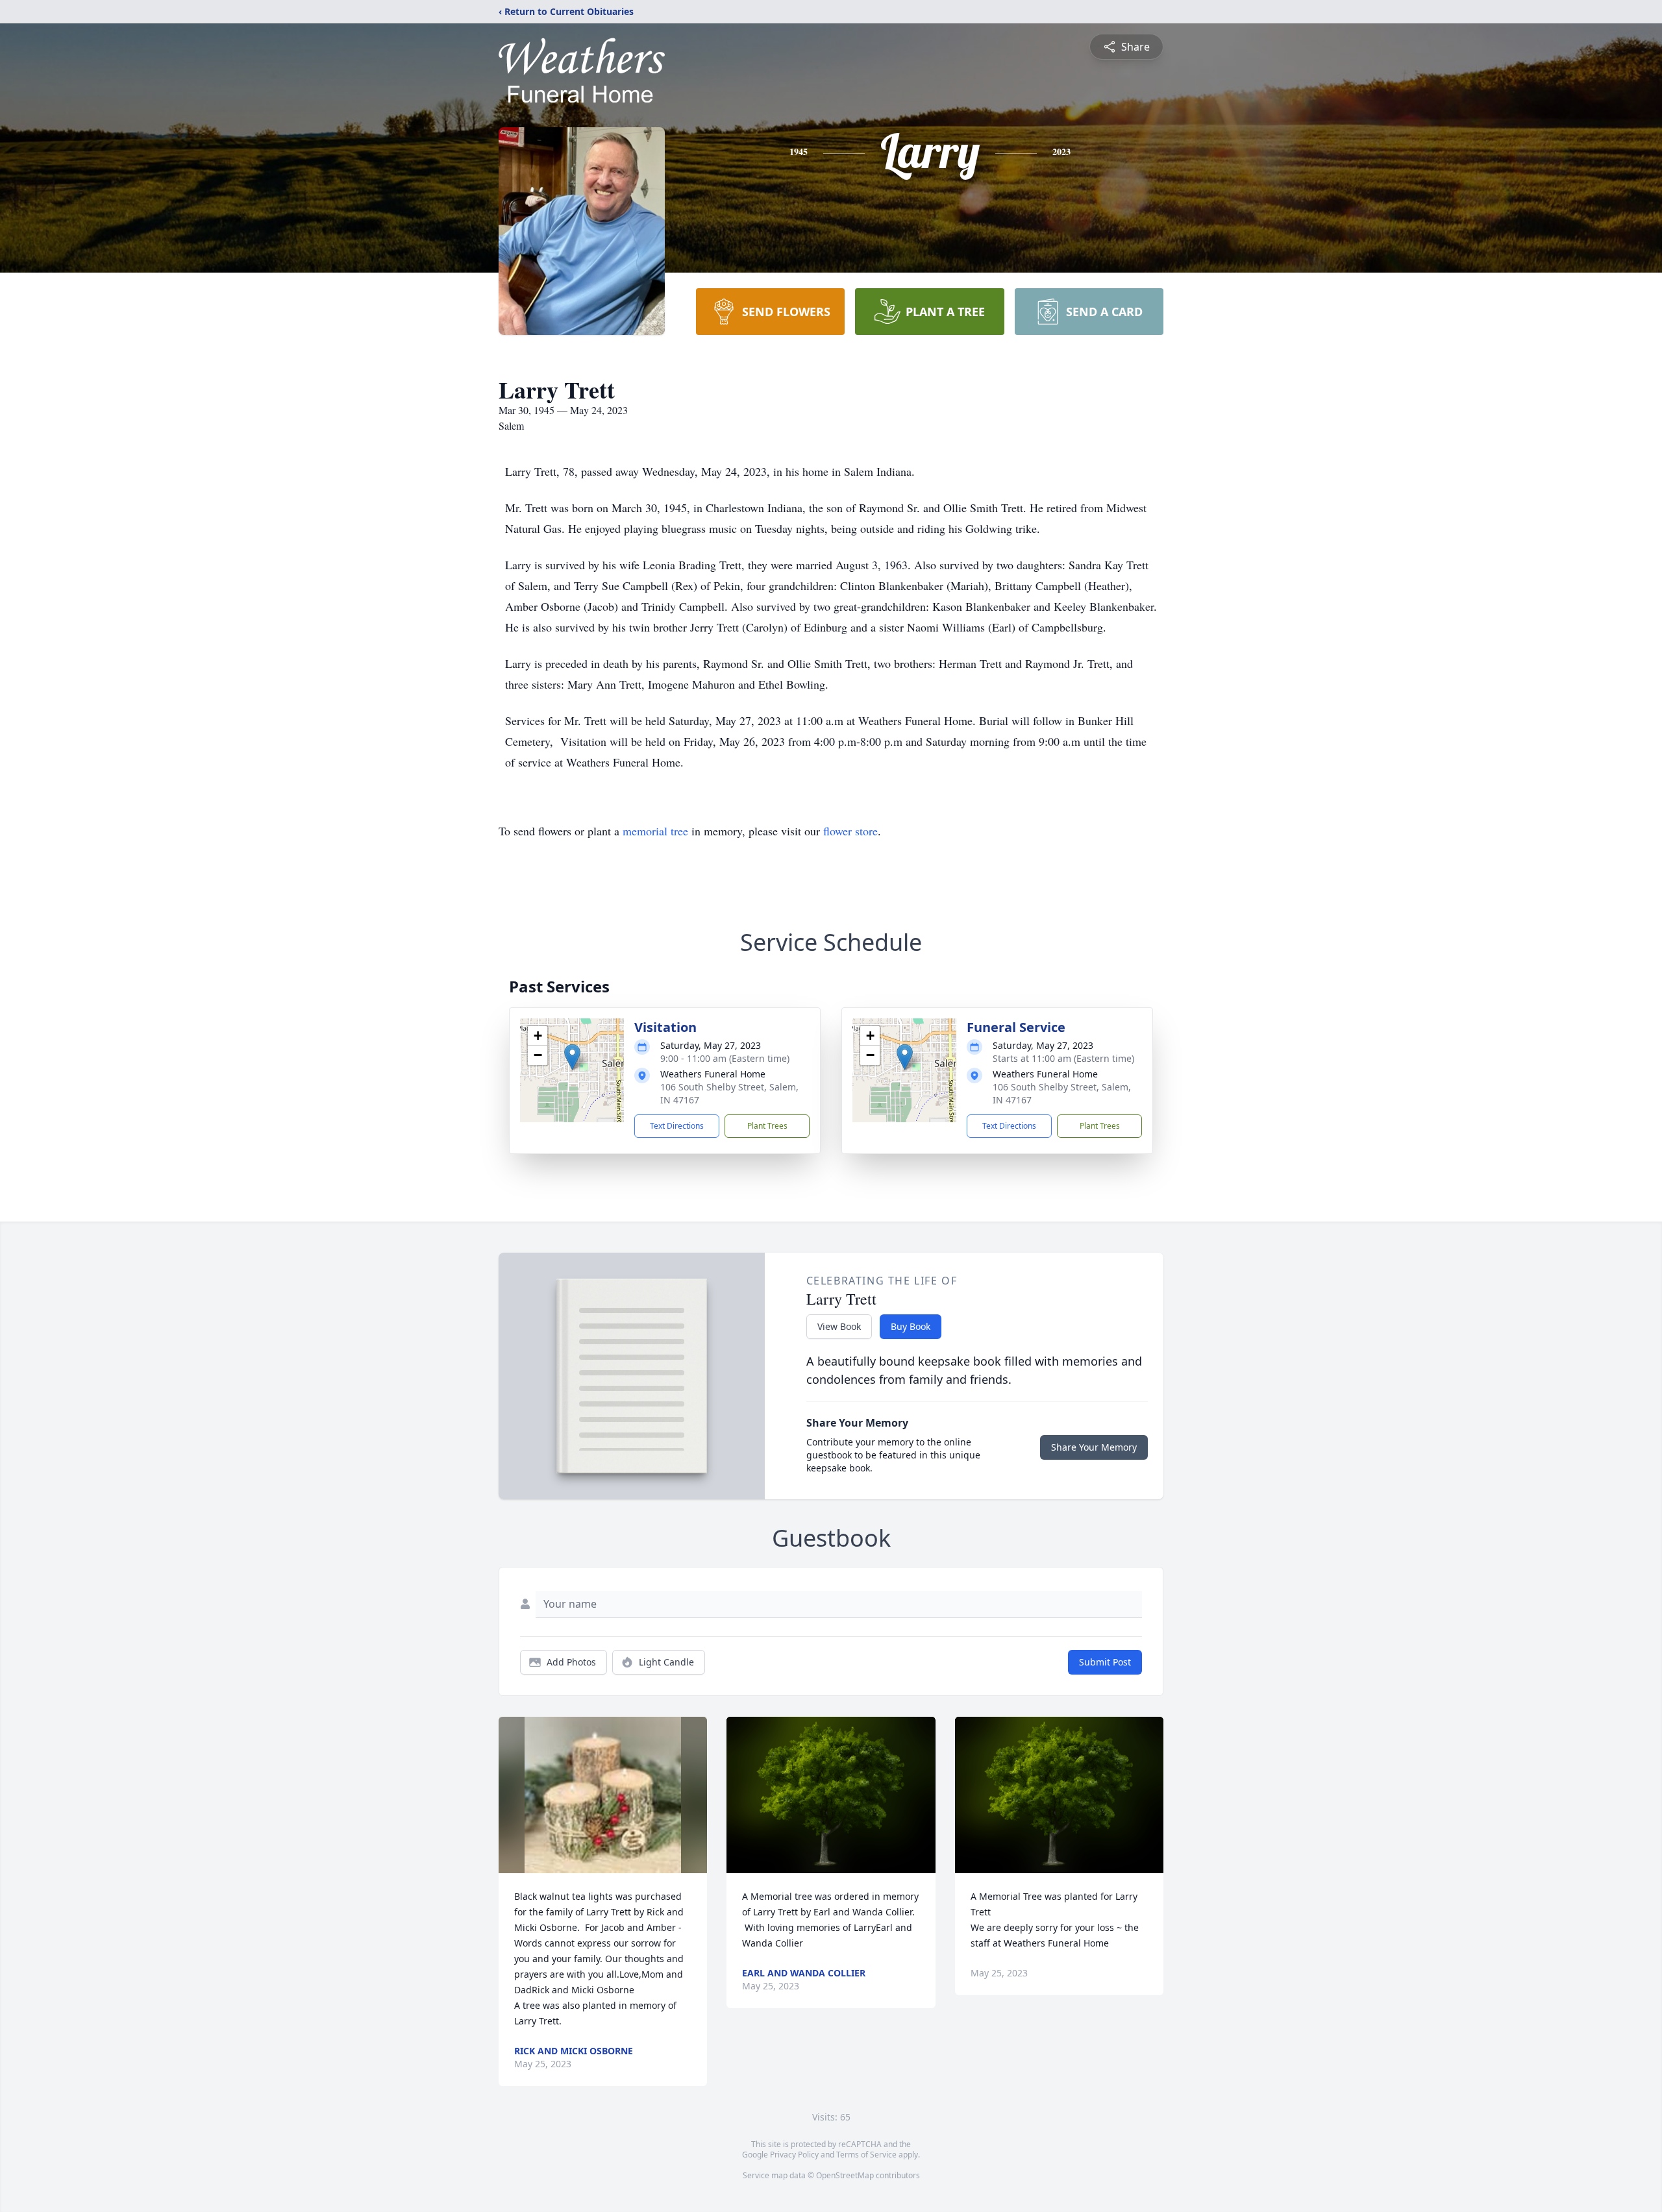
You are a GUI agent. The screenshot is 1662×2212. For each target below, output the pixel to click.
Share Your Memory (1094, 1447)
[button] (572, 1057)
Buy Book (911, 1326)
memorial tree (655, 831)
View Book (839, 1326)
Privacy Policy (794, 2155)
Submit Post (1105, 1662)
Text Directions (677, 1126)
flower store (850, 831)
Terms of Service (866, 2155)
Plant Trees (767, 1126)
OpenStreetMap (845, 2175)
